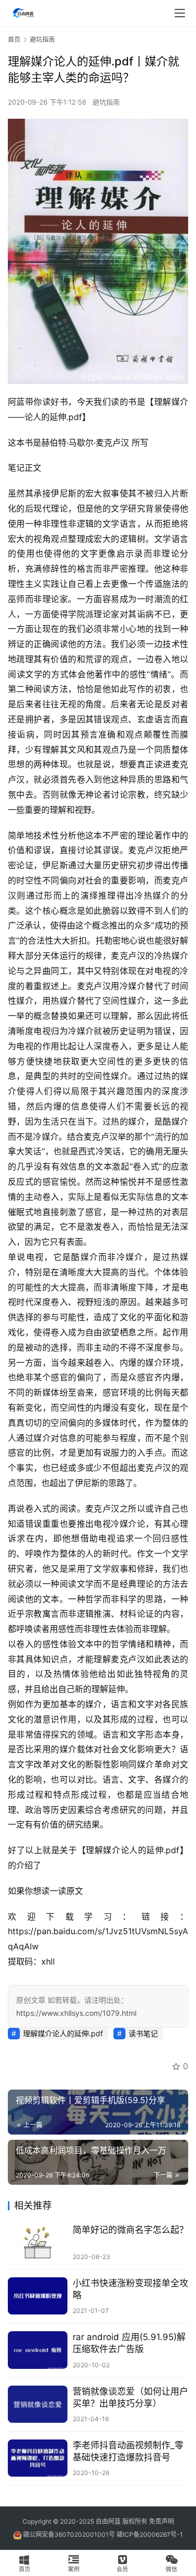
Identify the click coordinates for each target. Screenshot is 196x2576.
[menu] (180, 13)
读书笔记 (143, 2033)
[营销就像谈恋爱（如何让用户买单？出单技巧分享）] (38, 2404)
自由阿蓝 (108, 2521)
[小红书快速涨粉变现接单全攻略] (38, 2296)
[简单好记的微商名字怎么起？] (38, 2243)
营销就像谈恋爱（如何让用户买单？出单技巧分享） (130, 2397)
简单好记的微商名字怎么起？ (130, 2230)
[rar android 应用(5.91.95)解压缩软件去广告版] (38, 2350)
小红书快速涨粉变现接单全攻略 (130, 2289)
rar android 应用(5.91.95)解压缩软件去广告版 (129, 2343)
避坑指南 (106, 102)
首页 (14, 39)
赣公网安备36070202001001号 (69, 2534)
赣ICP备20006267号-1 (150, 2534)
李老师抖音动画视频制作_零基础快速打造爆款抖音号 (128, 2451)
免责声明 (162, 2521)
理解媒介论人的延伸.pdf (63, 2033)
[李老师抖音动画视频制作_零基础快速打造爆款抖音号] (38, 2458)
